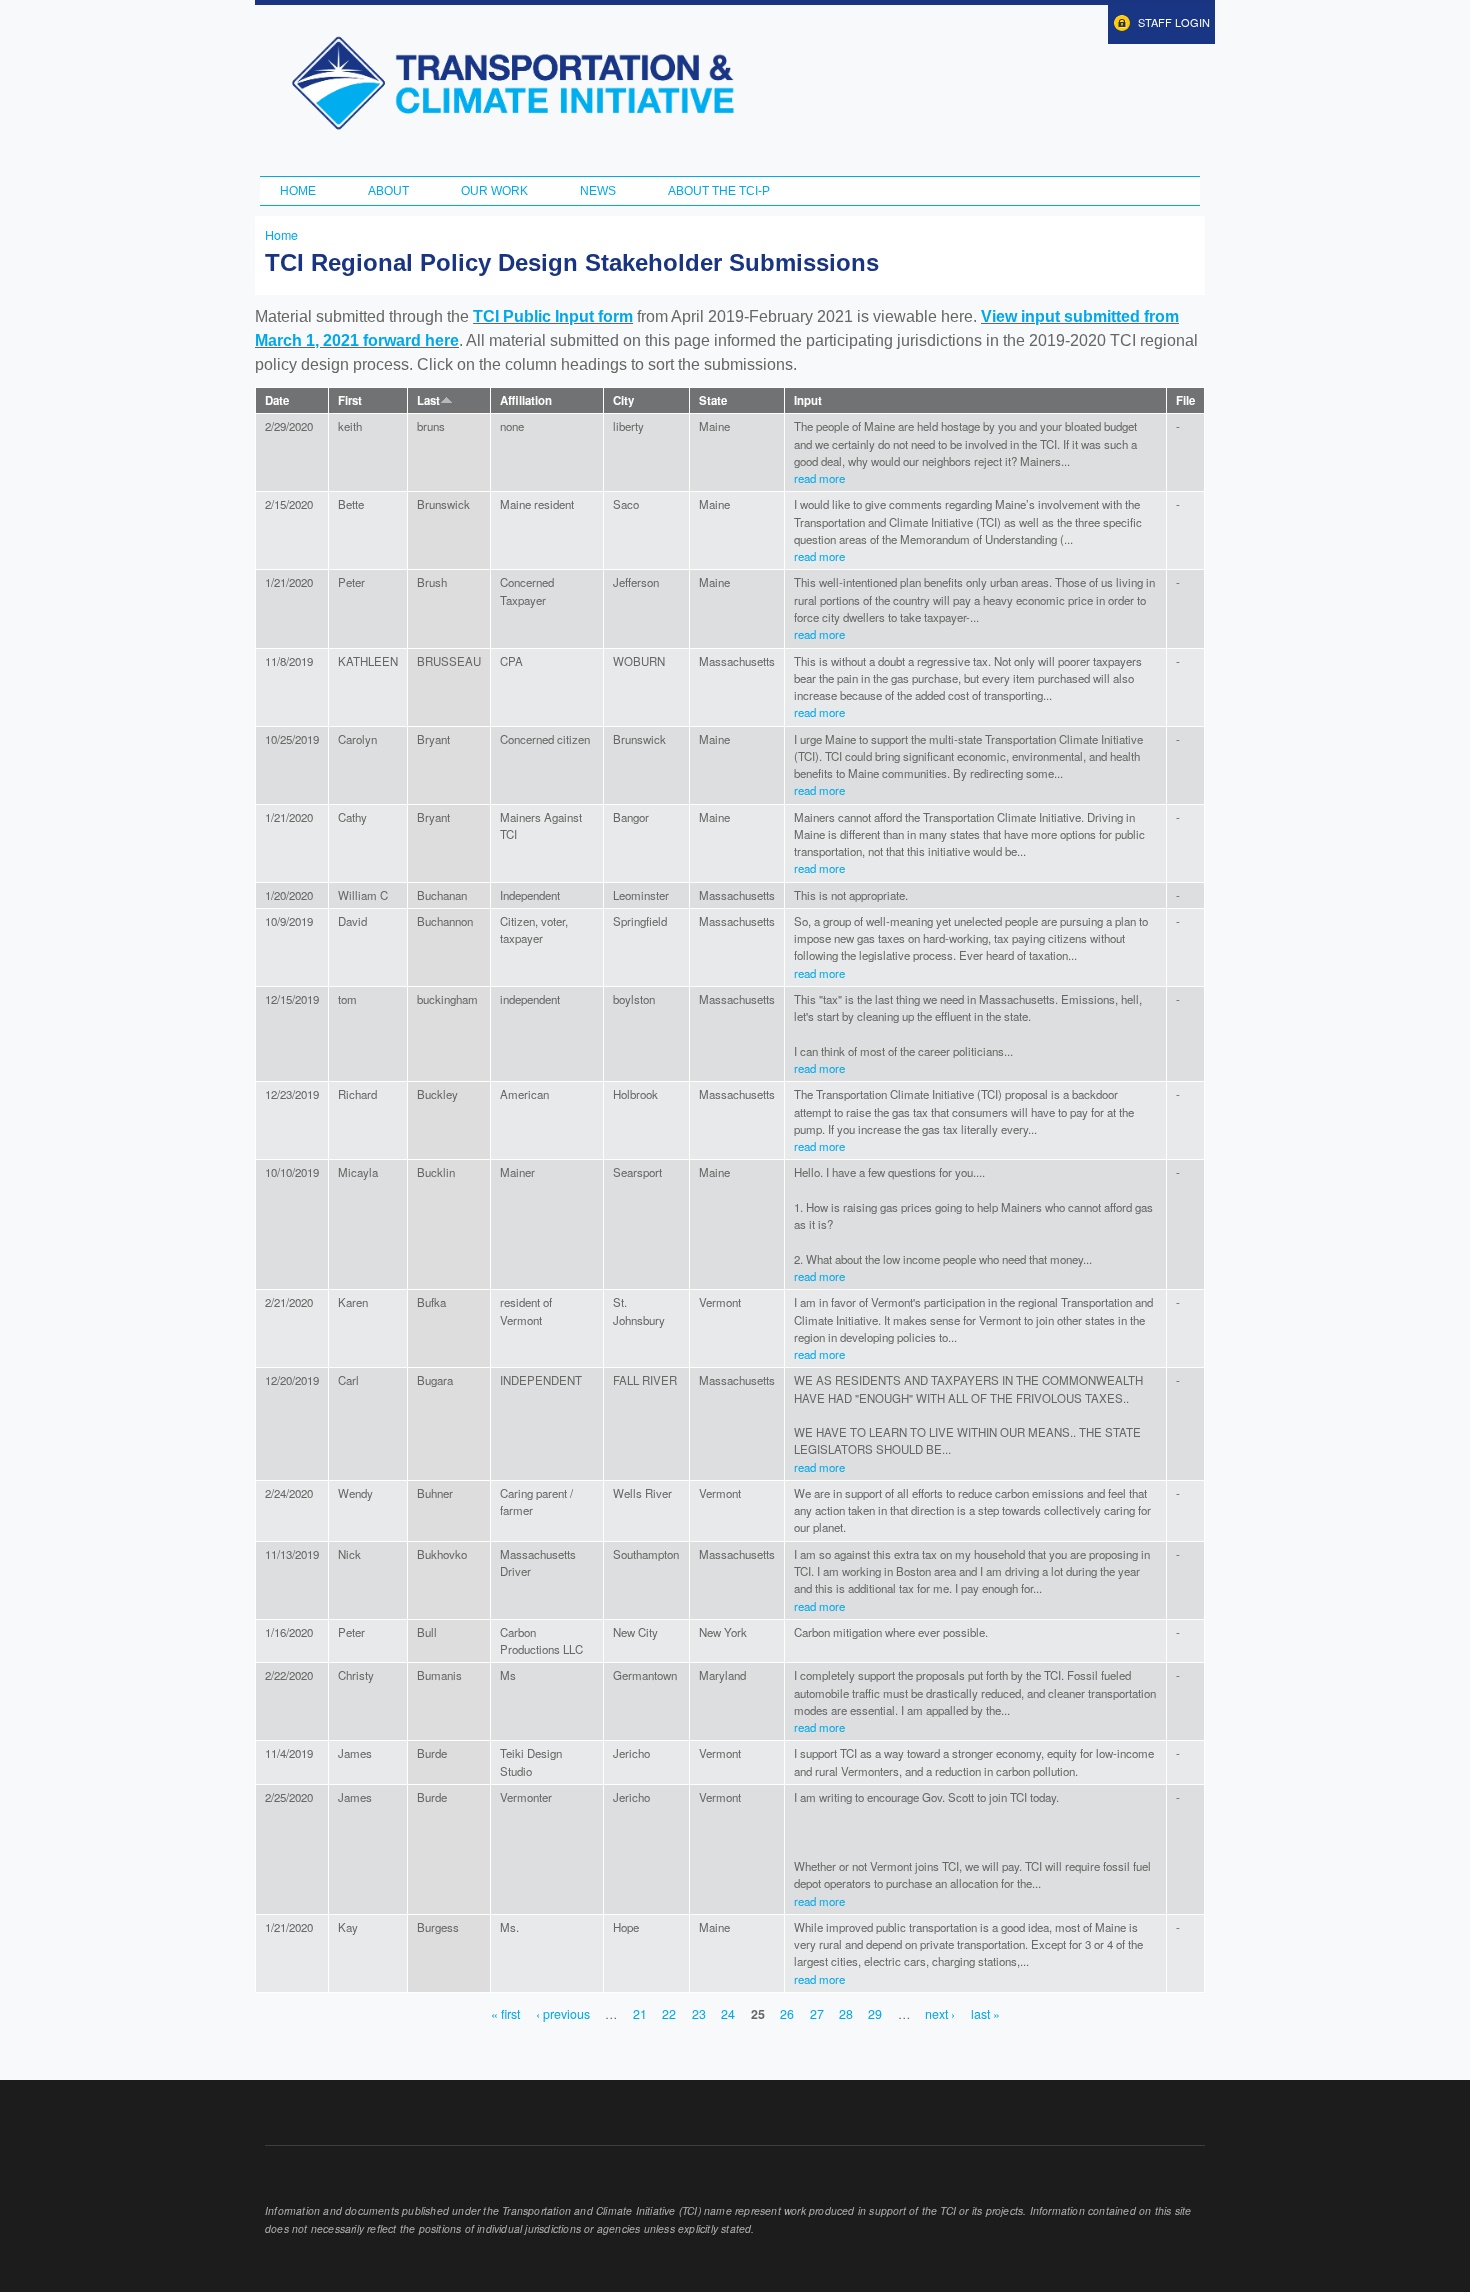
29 (875, 2014)
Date (277, 400)
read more (819, 478)
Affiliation (526, 400)
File (1185, 400)
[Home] (512, 83)
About (388, 191)
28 (846, 2014)
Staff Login (1174, 22)
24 (728, 2014)
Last (428, 400)
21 (640, 2014)
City (623, 400)
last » (985, 2014)
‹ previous (563, 2014)
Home (298, 191)
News (598, 191)
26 (787, 2014)
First (350, 400)
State (713, 400)
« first (505, 2014)
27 (817, 2014)
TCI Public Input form (553, 316)
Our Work (494, 191)
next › (940, 2014)
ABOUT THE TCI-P (719, 191)
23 (699, 2014)
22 (669, 2014)
